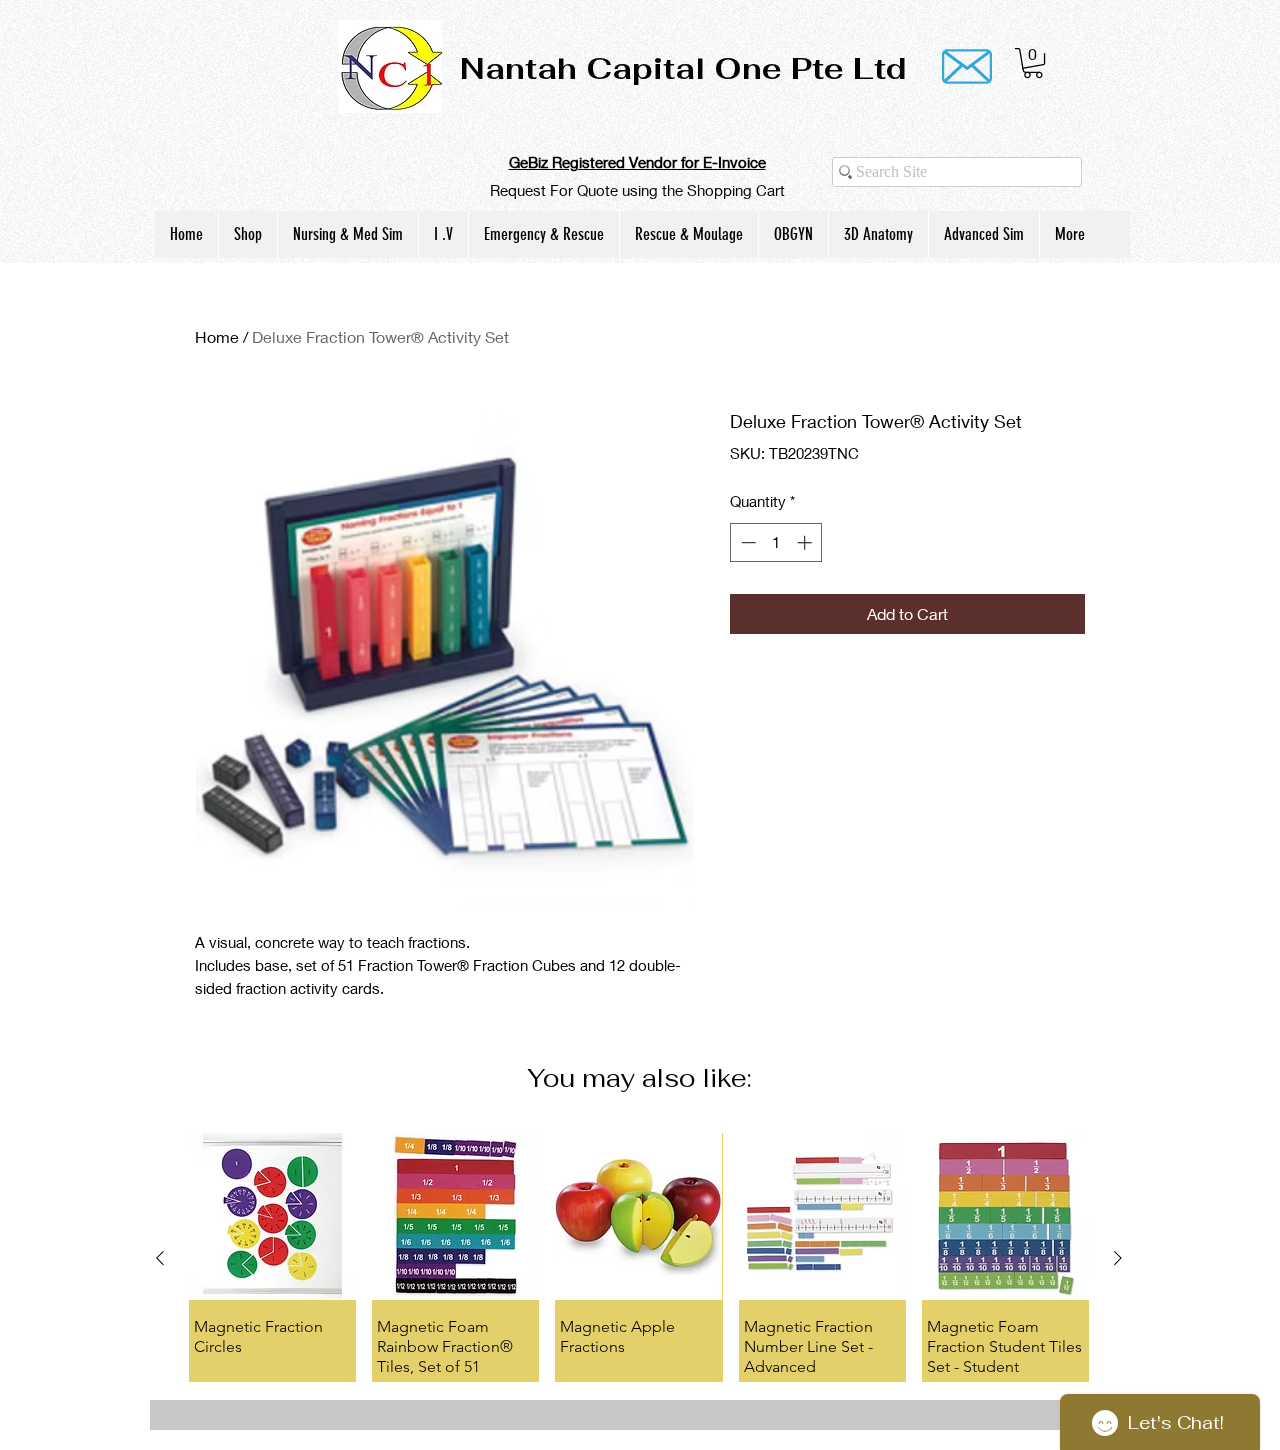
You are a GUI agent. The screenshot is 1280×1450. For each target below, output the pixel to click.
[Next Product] (1118, 1258)
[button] (1033, 63)
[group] (639, 1257)
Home (217, 336)
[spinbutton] (776, 542)
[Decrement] (746, 542)
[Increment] (806, 542)
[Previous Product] (160, 1258)
